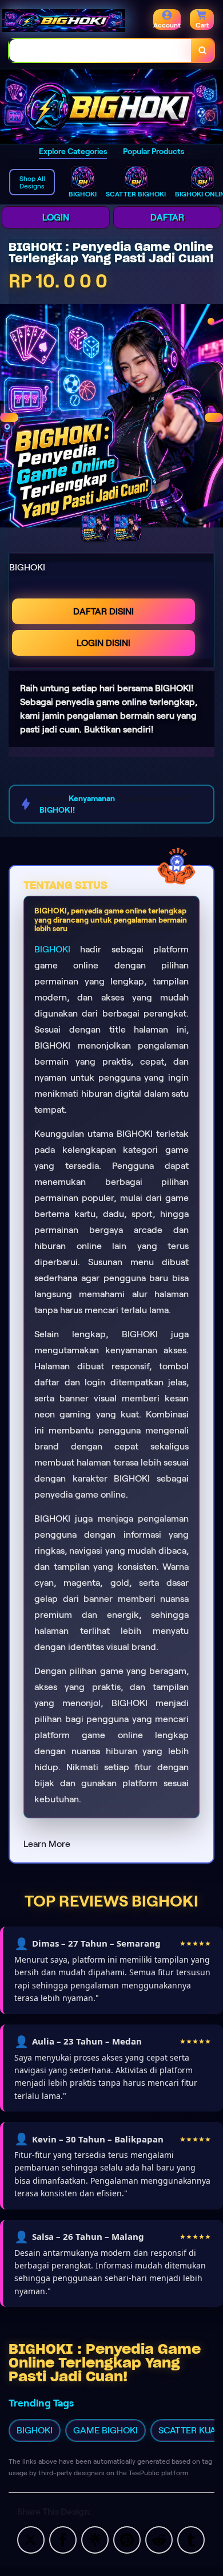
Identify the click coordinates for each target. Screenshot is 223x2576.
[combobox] (100, 50)
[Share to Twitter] (31, 2539)
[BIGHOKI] (111, 107)
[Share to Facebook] (63, 2539)
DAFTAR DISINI (103, 611)
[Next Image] (214, 417)
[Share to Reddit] (159, 2539)
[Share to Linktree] (95, 2539)
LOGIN (56, 217)
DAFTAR (167, 217)
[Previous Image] (9, 417)
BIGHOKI (52, 949)
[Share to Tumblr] (191, 2539)
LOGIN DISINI (103, 643)
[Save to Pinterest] (127, 2539)
